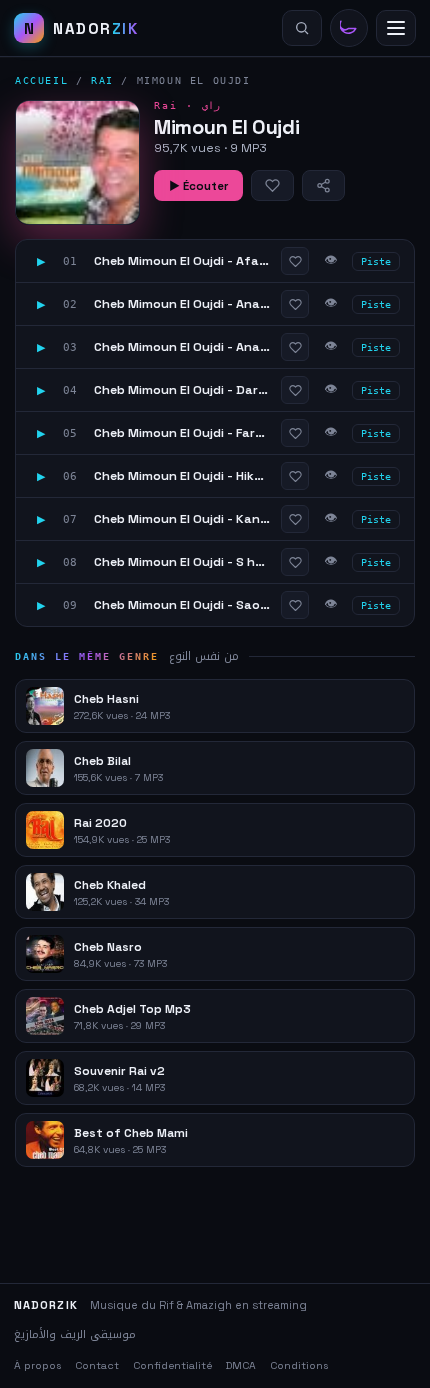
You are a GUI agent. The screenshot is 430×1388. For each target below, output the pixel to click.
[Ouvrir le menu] (396, 28)
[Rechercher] (302, 28)
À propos (37, 1365)
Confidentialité (172, 1365)
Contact (97, 1365)
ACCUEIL (41, 80)
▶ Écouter (198, 186)
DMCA (241, 1365)
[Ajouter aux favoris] (272, 185)
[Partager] (323, 185)
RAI (102, 80)
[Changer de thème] (349, 28)
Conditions (299, 1365)
